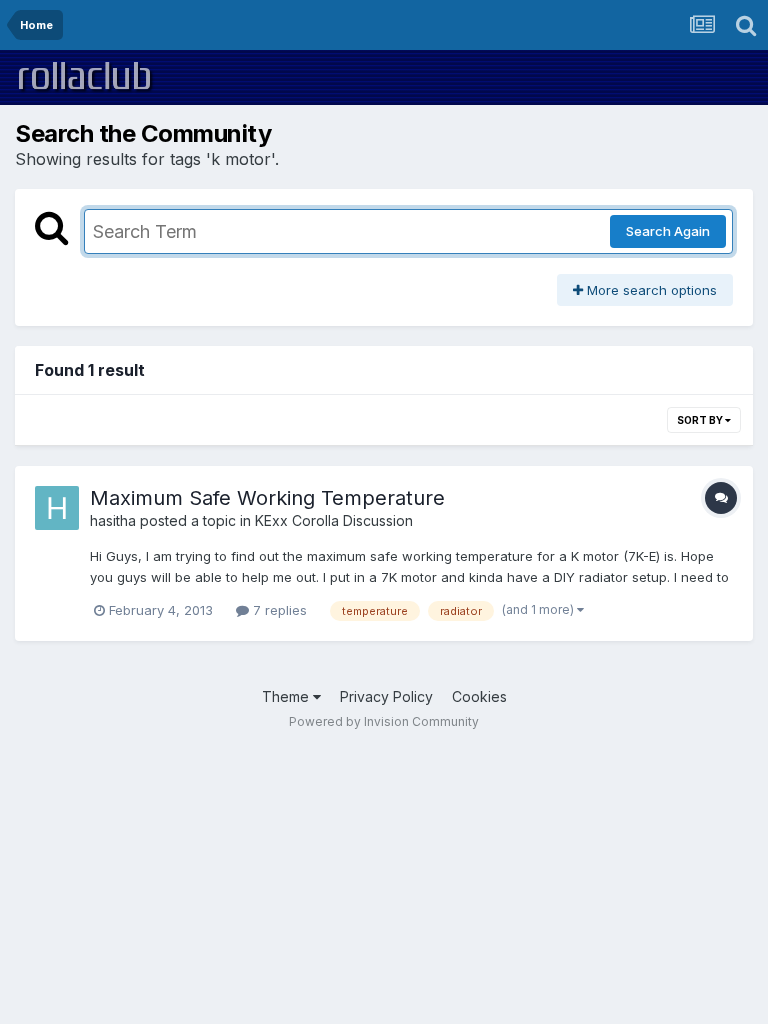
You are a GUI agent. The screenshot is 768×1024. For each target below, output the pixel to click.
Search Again (668, 231)
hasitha (113, 520)
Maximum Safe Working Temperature (267, 498)
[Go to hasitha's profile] (57, 508)
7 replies (278, 610)
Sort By (701, 420)
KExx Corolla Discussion (334, 520)
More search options (650, 290)
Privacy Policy (386, 696)
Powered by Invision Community (384, 721)
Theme (287, 696)
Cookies (479, 696)
